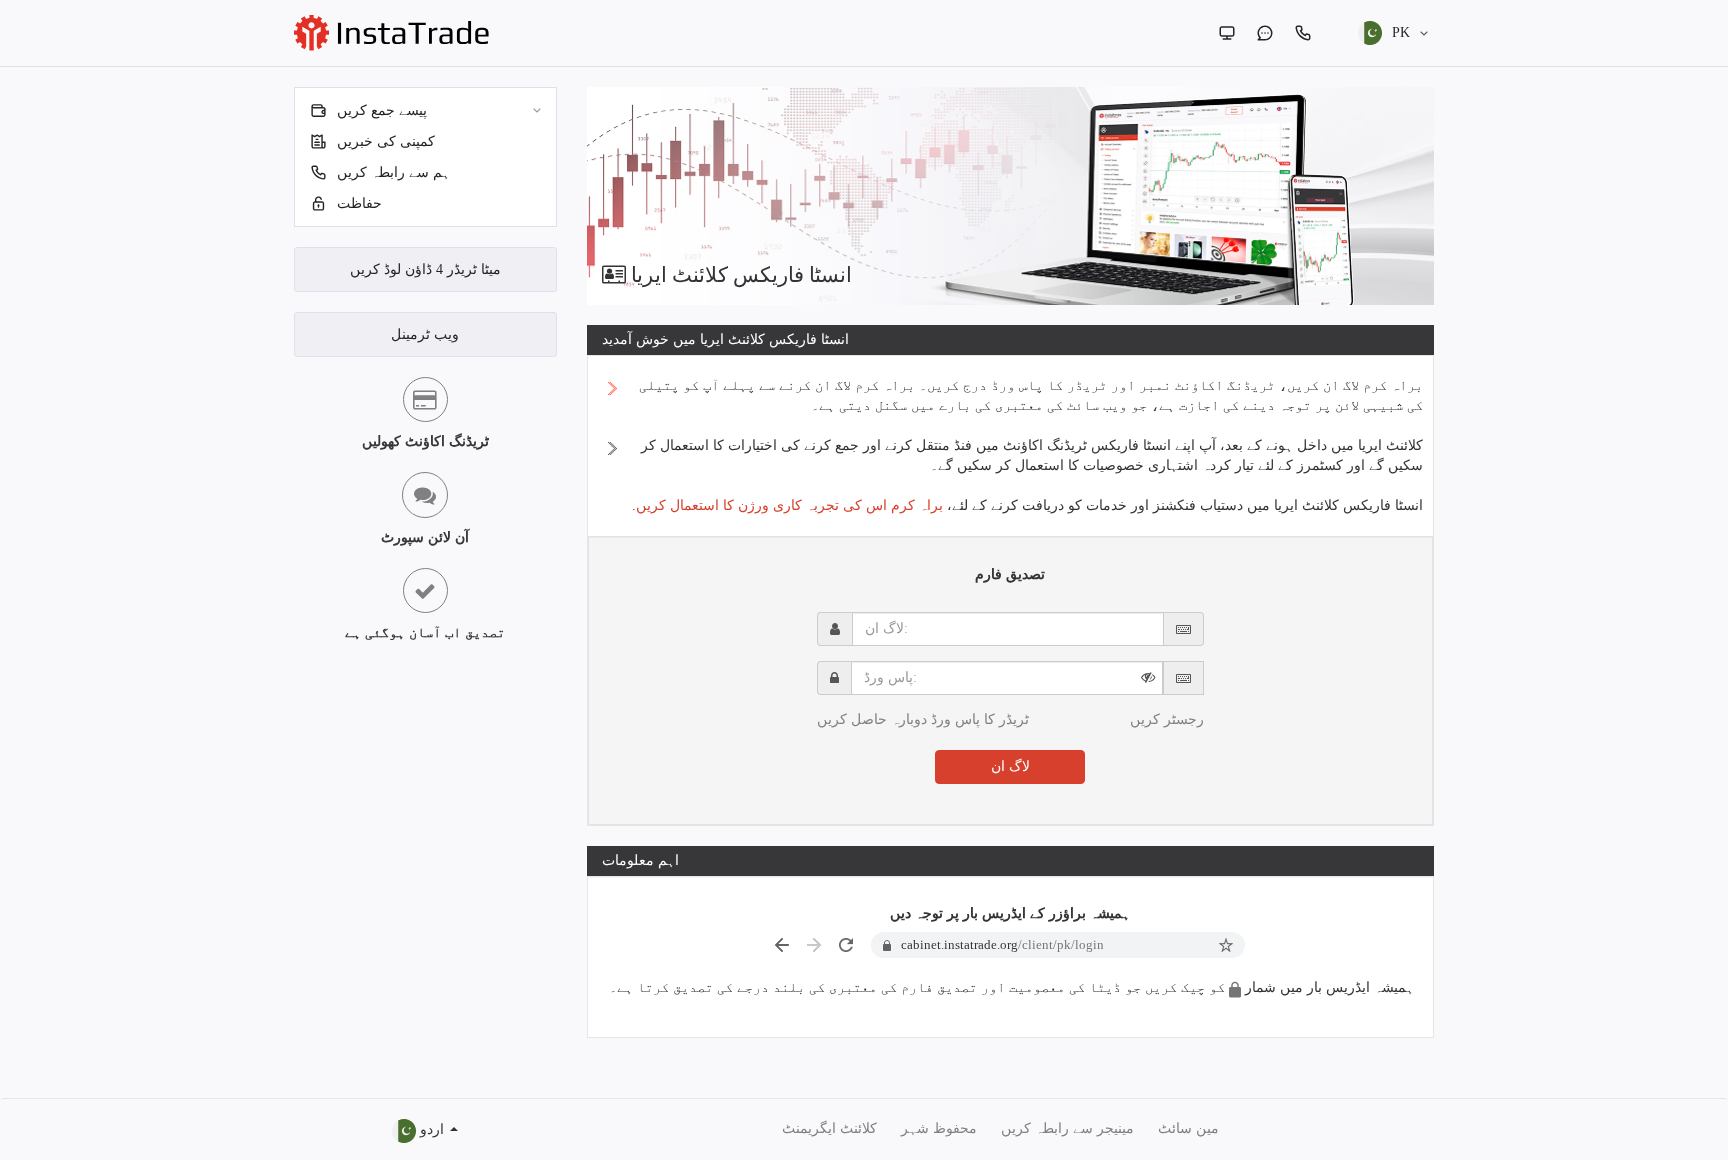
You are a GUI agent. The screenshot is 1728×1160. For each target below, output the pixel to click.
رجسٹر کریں (1167, 719)
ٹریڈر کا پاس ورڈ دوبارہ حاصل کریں (923, 719)
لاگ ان (1010, 766)
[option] (1011, 196)
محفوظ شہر (939, 1128)
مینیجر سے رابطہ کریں (1067, 1128)
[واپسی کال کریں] (1303, 33)
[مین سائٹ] (1227, 33)
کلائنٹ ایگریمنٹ (829, 1128)
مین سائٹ (1188, 1128)
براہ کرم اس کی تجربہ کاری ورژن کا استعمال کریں (789, 505)
